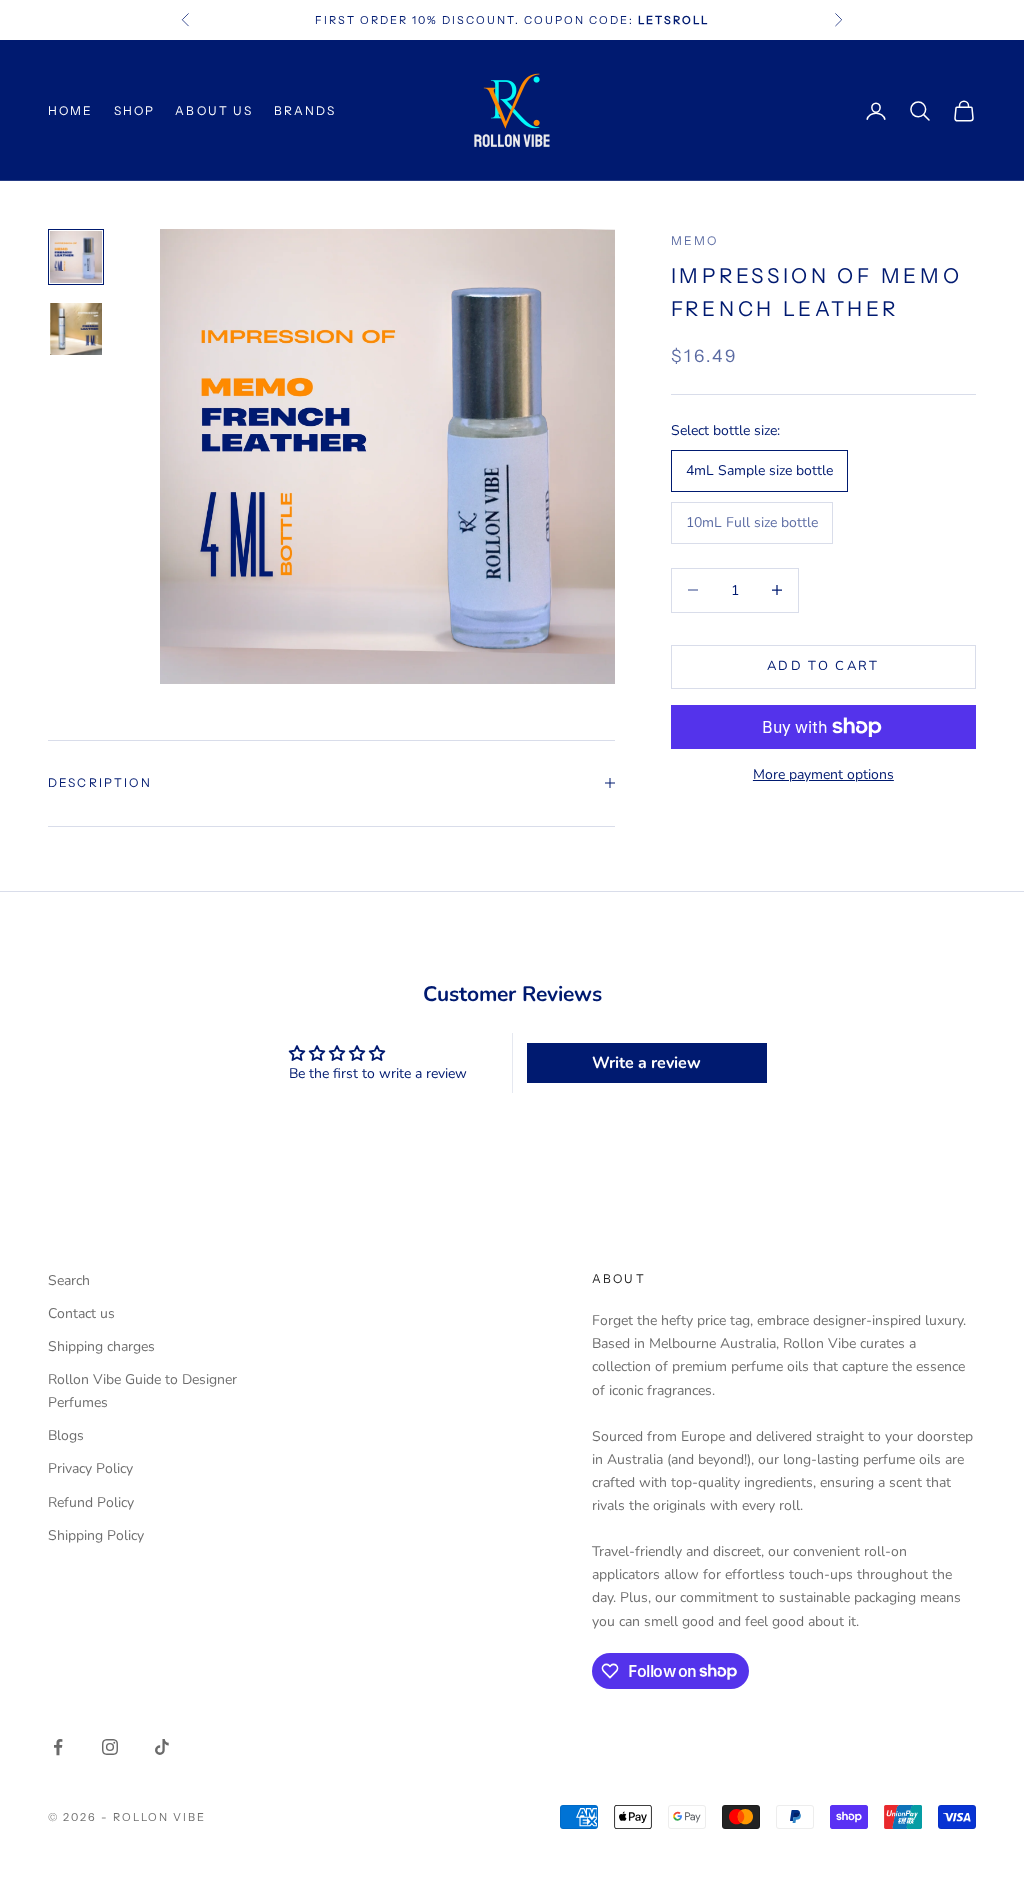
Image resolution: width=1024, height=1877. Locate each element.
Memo (695, 240)
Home (71, 110)
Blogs (66, 1435)
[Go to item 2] (76, 329)
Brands (305, 110)
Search (69, 1280)
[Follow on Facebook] (58, 1747)
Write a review (646, 1063)
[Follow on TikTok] (162, 1747)
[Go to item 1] (76, 257)
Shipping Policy (96, 1535)
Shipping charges (101, 1346)
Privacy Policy (90, 1468)
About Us (214, 110)
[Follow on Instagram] (110, 1747)
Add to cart (823, 666)
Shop (135, 110)
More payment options (823, 774)
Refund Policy (91, 1502)
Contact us (81, 1313)
